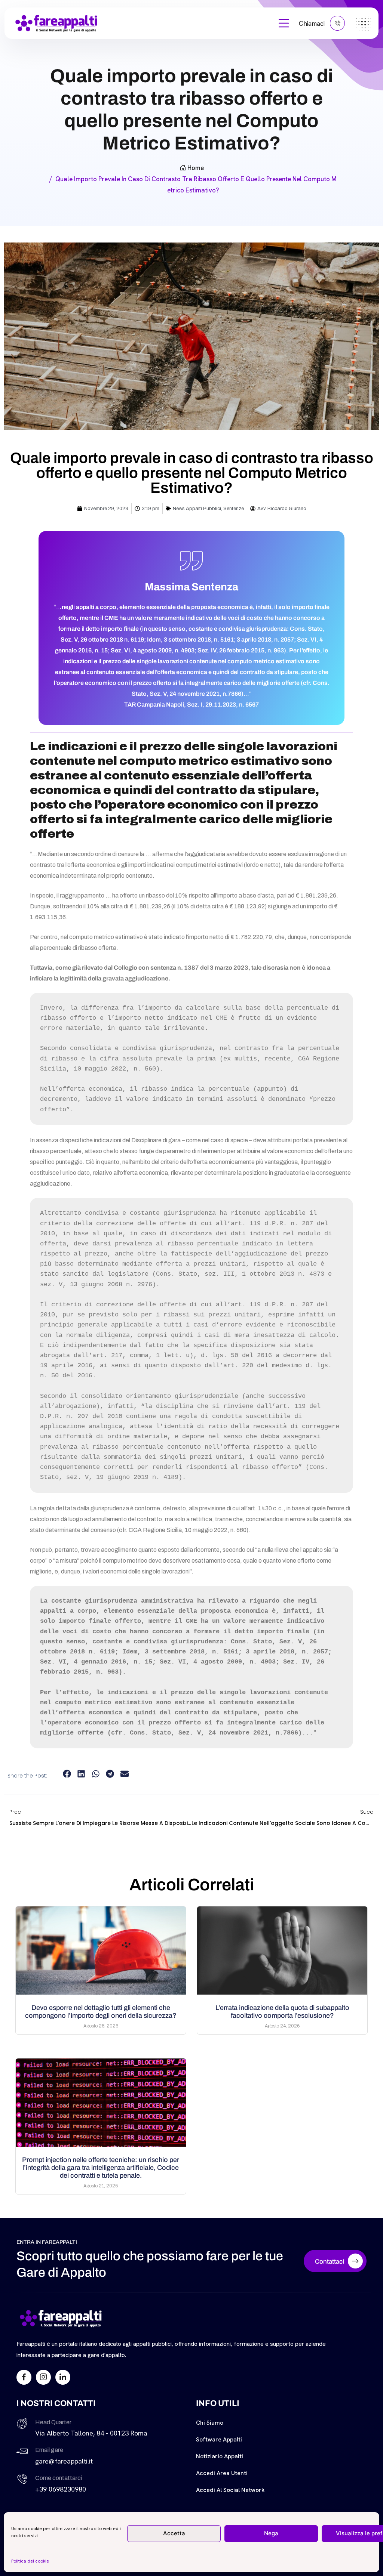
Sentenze (234, 509)
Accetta (174, 2533)
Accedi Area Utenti (222, 2473)
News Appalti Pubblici (197, 509)
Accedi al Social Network (230, 2490)
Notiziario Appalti (220, 2456)
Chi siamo (210, 2423)
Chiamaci (312, 24)
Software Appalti (219, 2439)
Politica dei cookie (30, 2561)
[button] (67, 1774)
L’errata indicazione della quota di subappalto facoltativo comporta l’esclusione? (282, 2012)
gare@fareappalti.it (64, 2461)
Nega (271, 2533)
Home (196, 168)
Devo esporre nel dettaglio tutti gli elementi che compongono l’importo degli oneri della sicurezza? (101, 2012)
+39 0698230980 (61, 2489)
